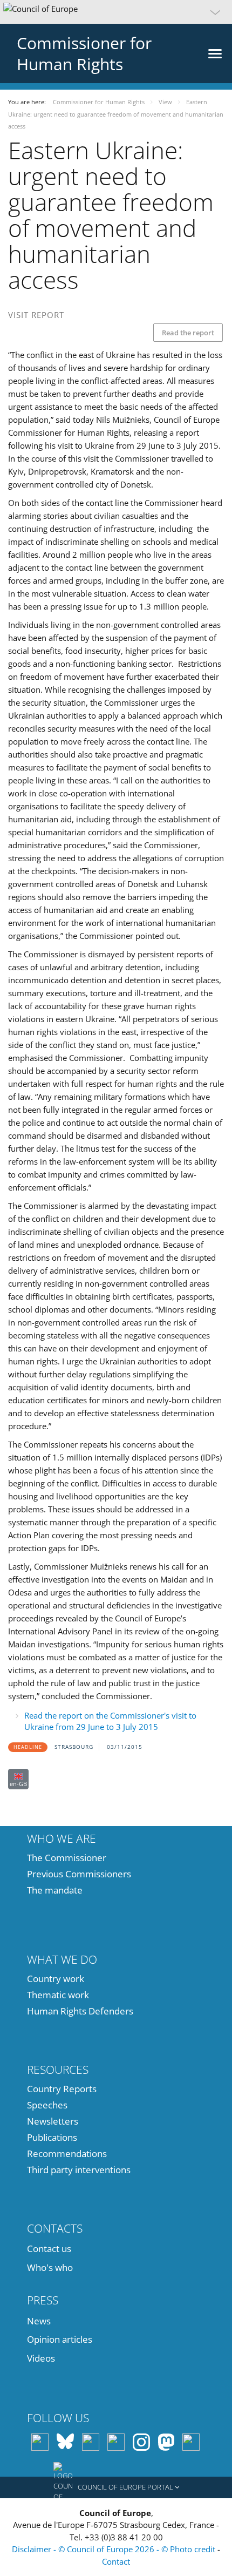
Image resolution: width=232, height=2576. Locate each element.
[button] (116, 12)
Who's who (50, 2267)
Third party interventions (79, 2170)
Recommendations (67, 2154)
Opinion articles (60, 2339)
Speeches (47, 2105)
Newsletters (53, 2121)
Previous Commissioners (79, 1874)
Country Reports (62, 2089)
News (39, 2321)
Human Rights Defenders (80, 2011)
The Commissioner (67, 1858)
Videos (41, 2358)
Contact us (49, 2249)
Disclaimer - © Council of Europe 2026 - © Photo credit (115, 2549)
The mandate (55, 1890)
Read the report (188, 333)
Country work (56, 1979)
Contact (116, 2561)
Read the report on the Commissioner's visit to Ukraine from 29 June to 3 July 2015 (110, 1721)
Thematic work (58, 1995)
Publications (52, 2137)
